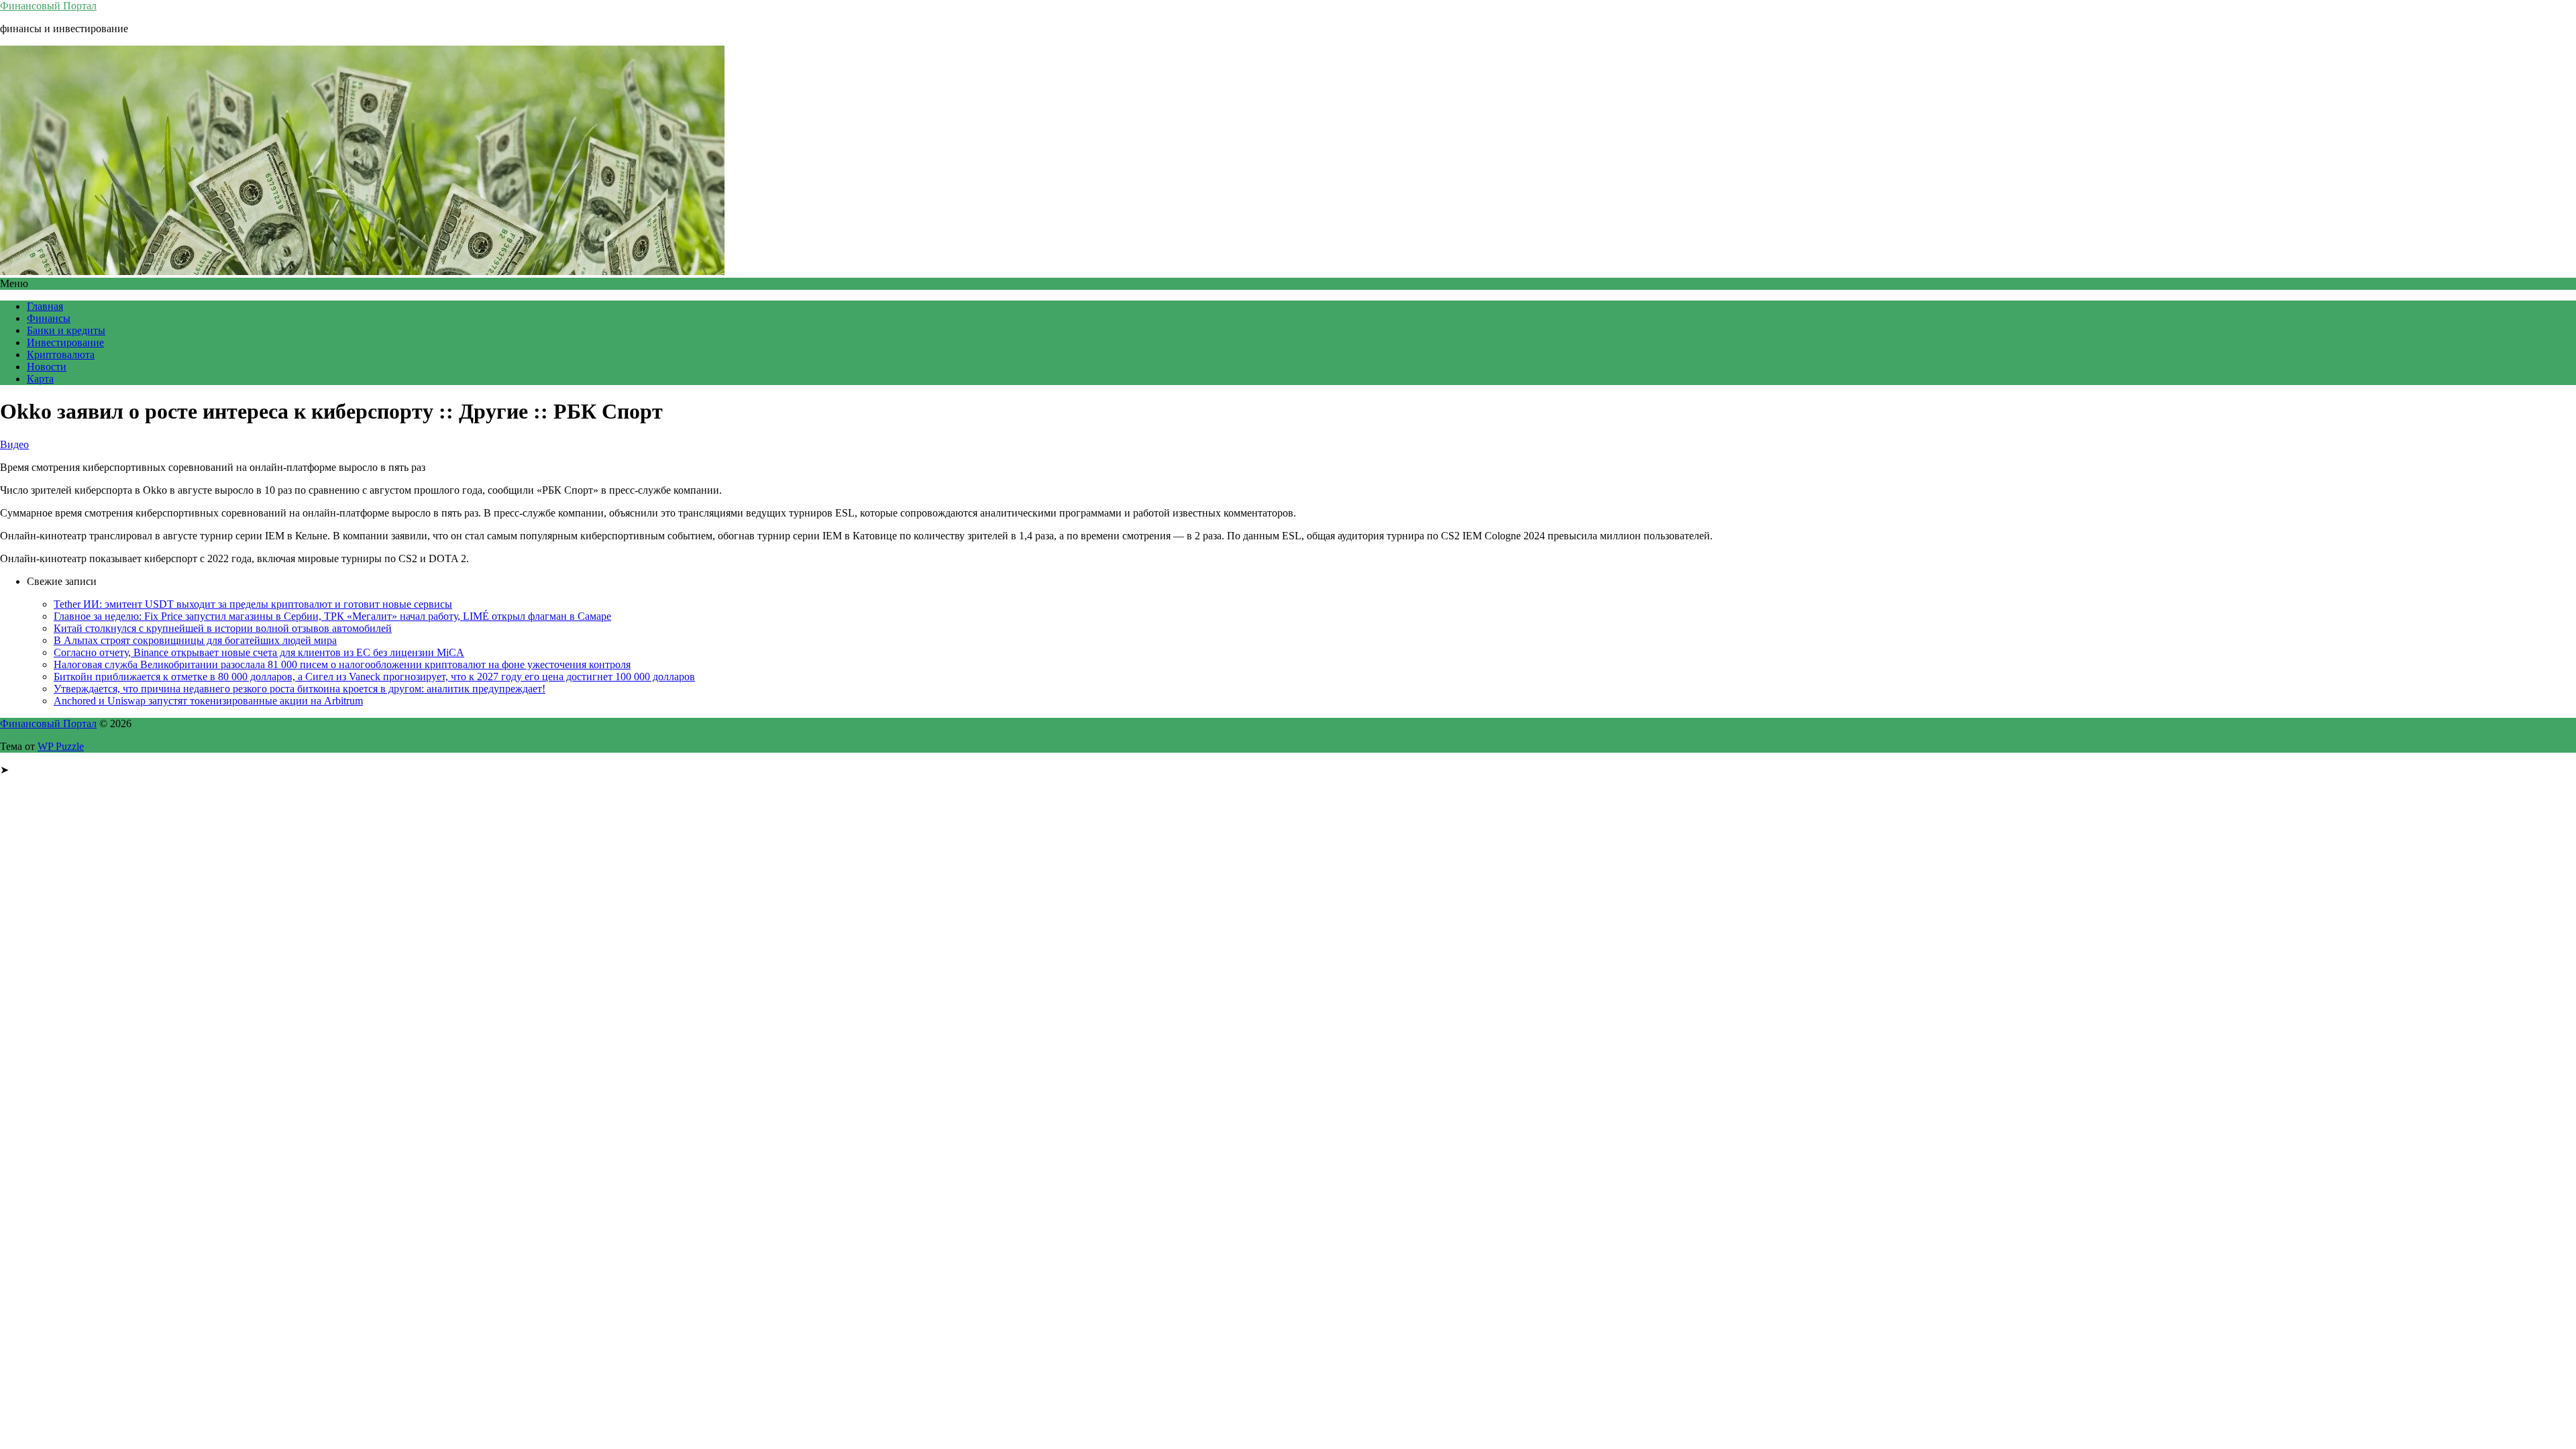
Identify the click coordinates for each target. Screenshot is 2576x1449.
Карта (40, 379)
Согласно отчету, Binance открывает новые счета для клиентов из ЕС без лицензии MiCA (259, 652)
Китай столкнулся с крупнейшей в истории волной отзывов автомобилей (223, 628)
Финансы (49, 318)
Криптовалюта (61, 355)
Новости (47, 367)
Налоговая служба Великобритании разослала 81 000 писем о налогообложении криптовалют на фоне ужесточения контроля (342, 664)
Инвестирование (65, 342)
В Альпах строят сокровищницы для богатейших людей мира (195, 640)
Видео (14, 444)
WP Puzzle (61, 746)
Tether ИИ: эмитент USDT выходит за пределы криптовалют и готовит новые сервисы (253, 604)
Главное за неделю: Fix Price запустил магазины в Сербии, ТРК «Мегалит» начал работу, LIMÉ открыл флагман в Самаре (332, 616)
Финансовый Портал (48, 6)
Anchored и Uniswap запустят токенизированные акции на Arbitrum (208, 701)
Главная (45, 306)
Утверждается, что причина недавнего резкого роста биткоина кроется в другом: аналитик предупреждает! (300, 689)
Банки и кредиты (66, 330)
